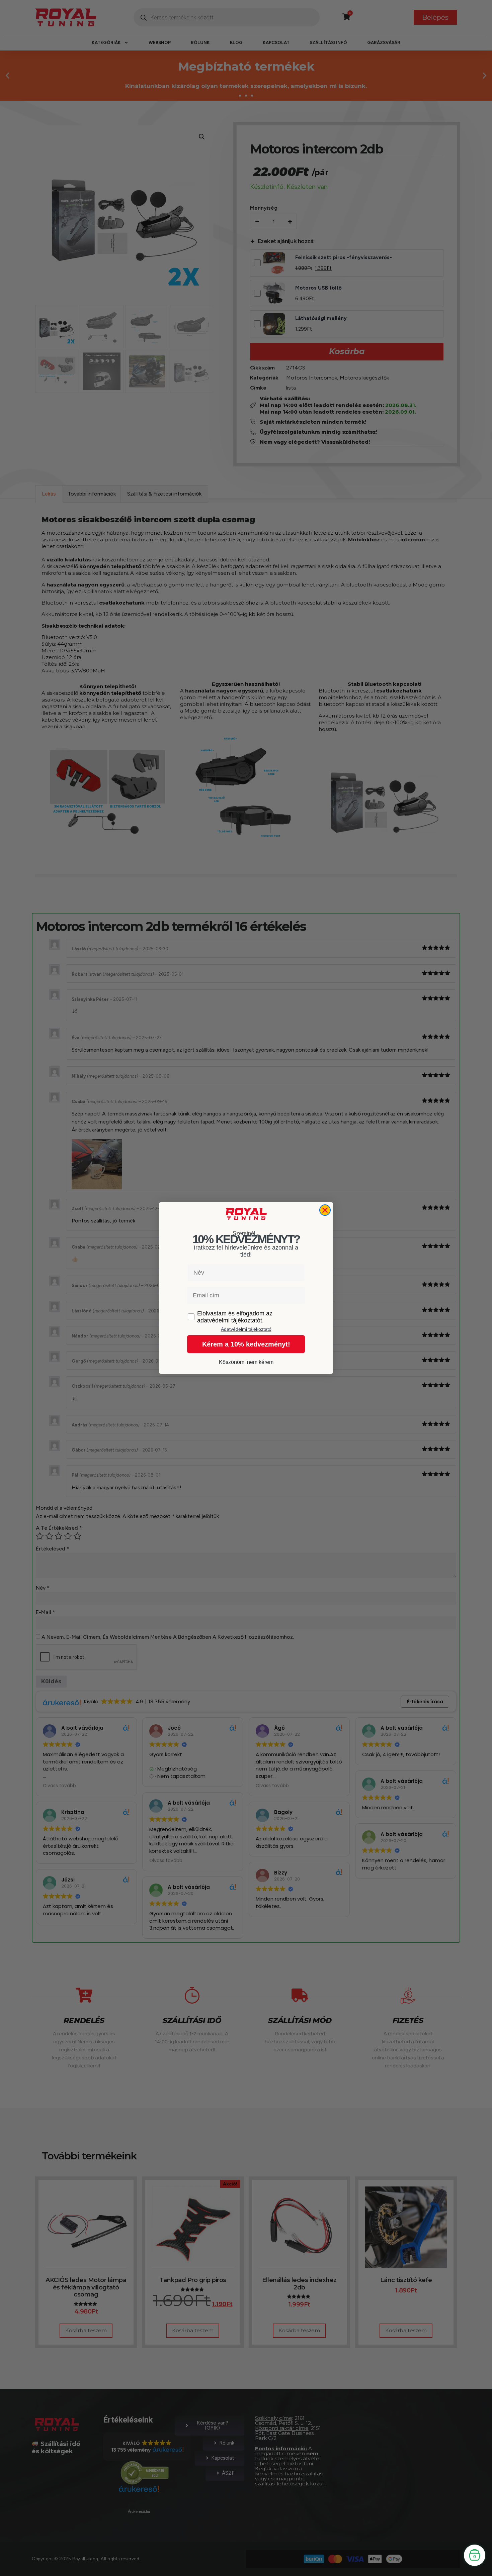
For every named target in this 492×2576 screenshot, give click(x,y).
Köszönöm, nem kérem (246, 1362)
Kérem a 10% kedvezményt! (246, 1344)
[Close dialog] (325, 1210)
